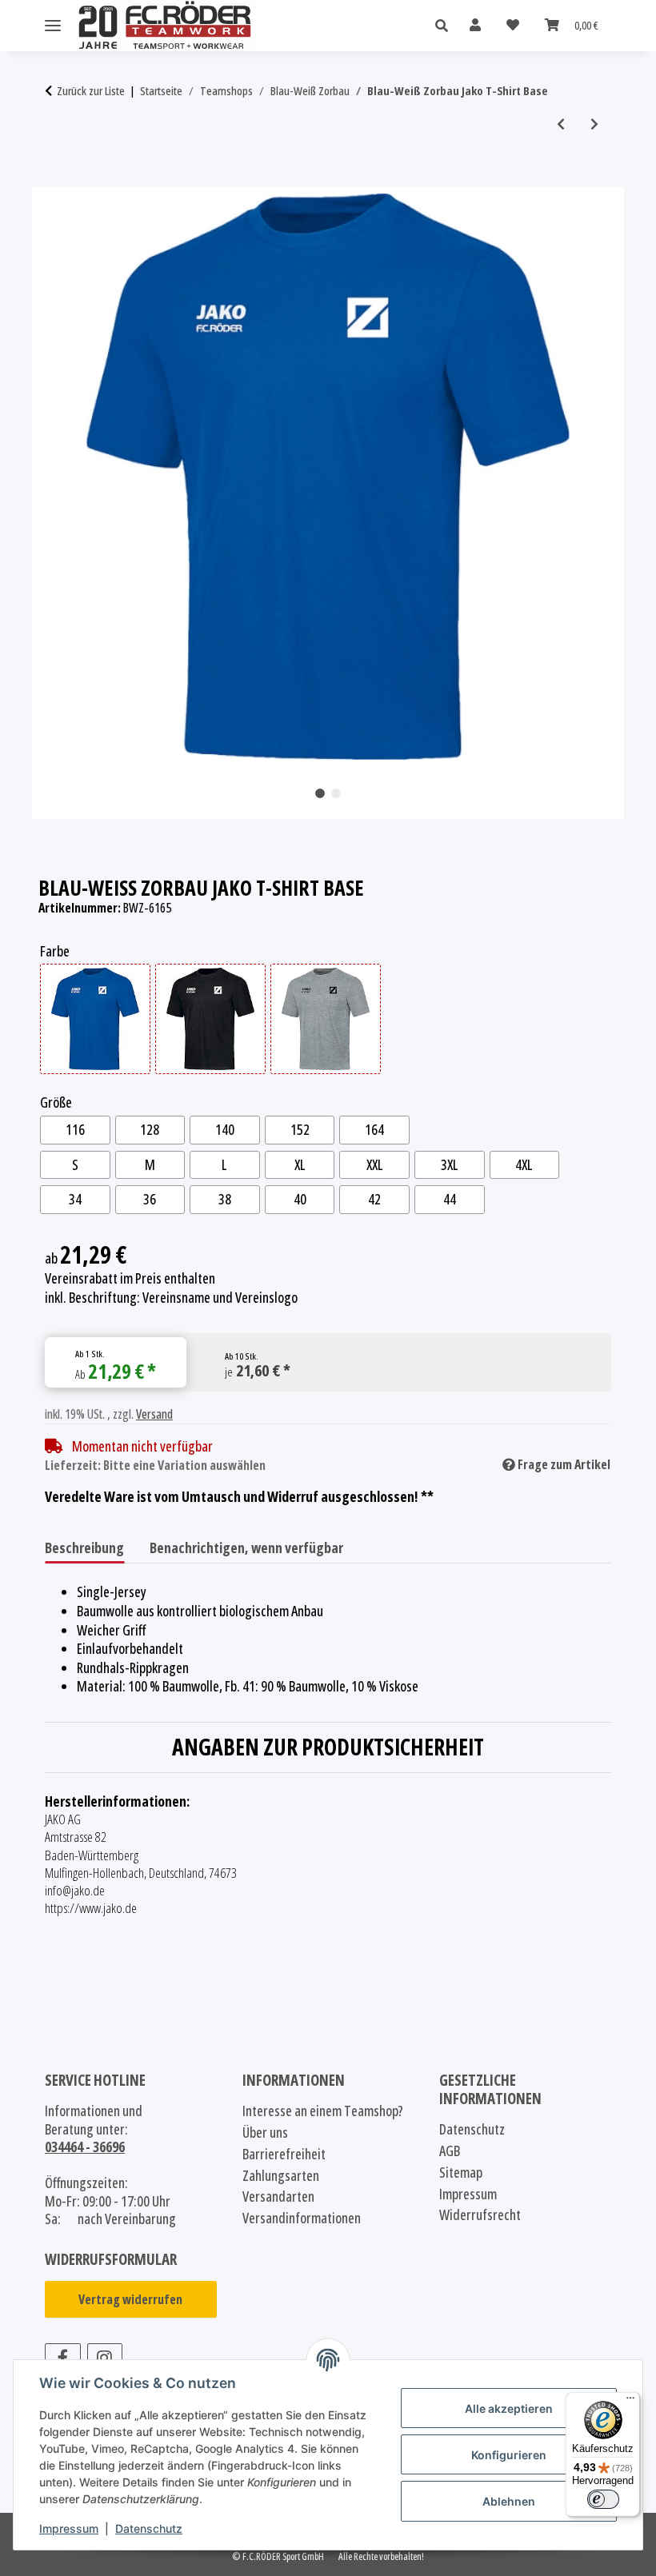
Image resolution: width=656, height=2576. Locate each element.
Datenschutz (149, 2528)
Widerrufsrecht (480, 2215)
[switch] (603, 2499)
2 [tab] (336, 793)
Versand (154, 1414)
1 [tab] (320, 793)
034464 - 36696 (85, 2147)
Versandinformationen (302, 2218)
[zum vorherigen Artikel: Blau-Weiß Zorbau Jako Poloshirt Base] (561, 124)
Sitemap (461, 2173)
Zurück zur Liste (91, 91)
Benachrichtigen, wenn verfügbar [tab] (246, 1548)
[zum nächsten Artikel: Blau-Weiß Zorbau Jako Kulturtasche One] (594, 124)
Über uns (265, 2133)
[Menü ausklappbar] (53, 26)
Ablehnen (509, 2501)
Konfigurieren (509, 2455)
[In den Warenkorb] (58, 178)
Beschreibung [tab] (84, 1548)
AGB (450, 2151)
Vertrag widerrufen (130, 2299)
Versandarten (278, 2197)
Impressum (69, 2528)
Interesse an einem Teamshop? (323, 2111)
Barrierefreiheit (284, 2154)
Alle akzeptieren (509, 2408)
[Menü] (630, 2402)
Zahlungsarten (281, 2176)
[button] (446, 26)
